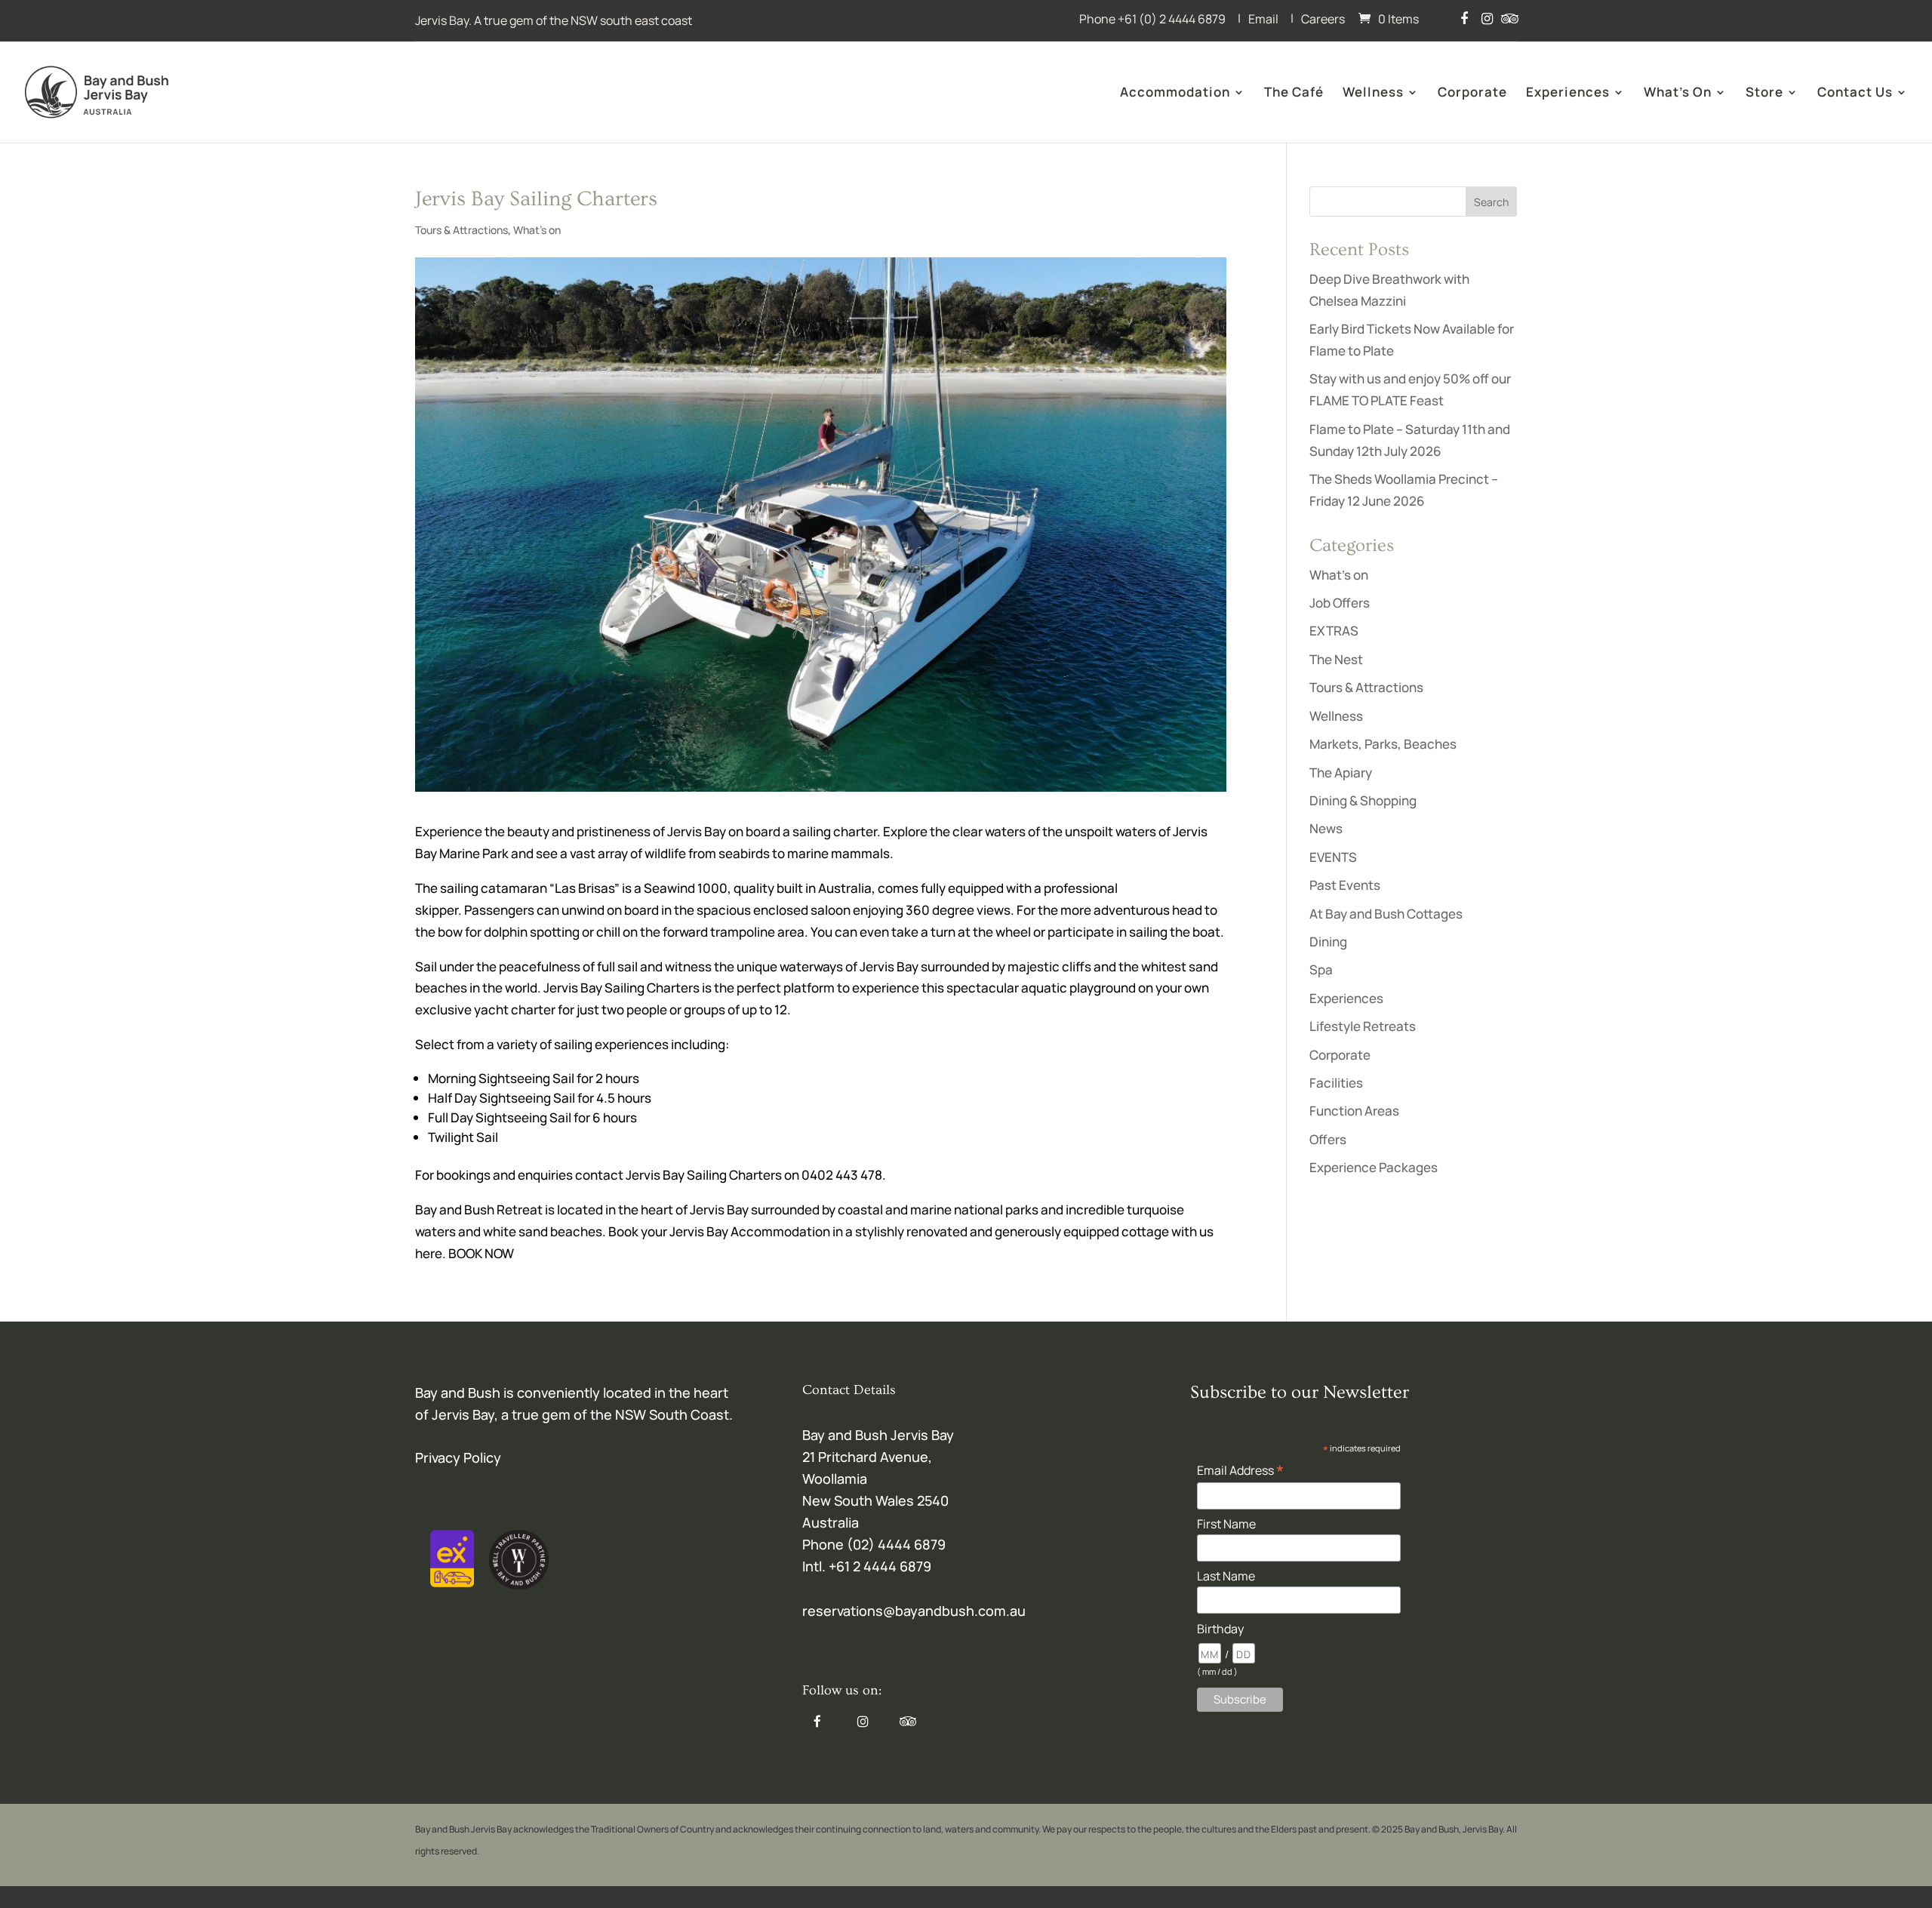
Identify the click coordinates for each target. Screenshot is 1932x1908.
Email (1263, 19)
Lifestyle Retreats (1363, 1026)
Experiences (1568, 94)
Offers (1328, 1139)
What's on (537, 230)
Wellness (1373, 94)
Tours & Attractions (461, 230)
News (1326, 828)
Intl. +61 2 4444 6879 (867, 1566)
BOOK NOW (481, 1253)
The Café (1294, 94)
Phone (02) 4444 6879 (874, 1544)
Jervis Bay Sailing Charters (621, 988)
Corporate (1472, 94)
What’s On (1678, 94)
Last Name (1226, 1576)
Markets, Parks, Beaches (1383, 744)
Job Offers (1340, 603)
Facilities (1336, 1083)
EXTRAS (1334, 631)
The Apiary (1341, 772)
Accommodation (1175, 94)
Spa (1321, 969)
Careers (1323, 19)
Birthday (1220, 1629)
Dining (1328, 942)
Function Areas (1354, 1111)
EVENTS (1333, 857)
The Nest (1336, 659)
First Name (1226, 1524)
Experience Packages (1374, 1167)
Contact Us (1855, 94)
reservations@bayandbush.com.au (914, 1611)
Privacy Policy (458, 1457)
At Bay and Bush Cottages (1386, 914)
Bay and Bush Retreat (480, 1209)
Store (1764, 94)
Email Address (1240, 1469)
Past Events (1345, 885)
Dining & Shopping (1363, 800)
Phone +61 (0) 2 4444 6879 (1152, 19)
